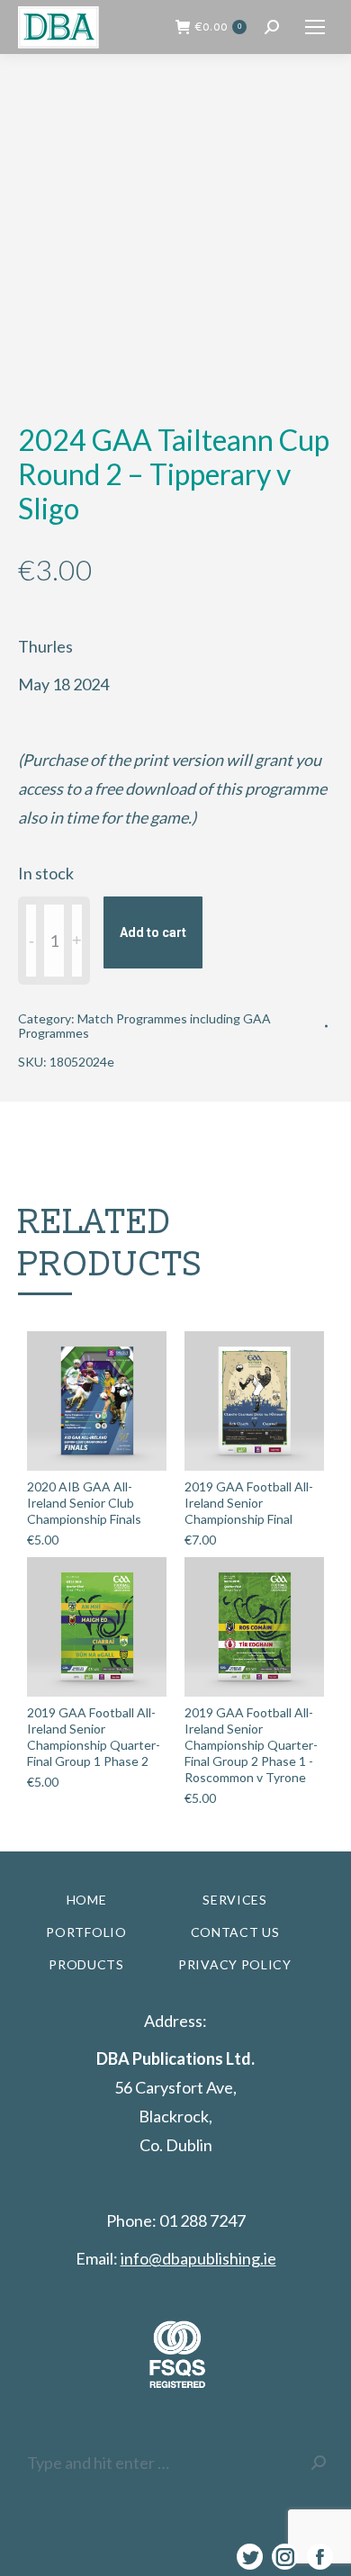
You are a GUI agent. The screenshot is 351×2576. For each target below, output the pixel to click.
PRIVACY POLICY (235, 1964)
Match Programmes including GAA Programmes (144, 1026)
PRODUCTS (86, 1964)
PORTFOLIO (86, 1932)
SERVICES (235, 1900)
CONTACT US (235, 1932)
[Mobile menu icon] (315, 27)
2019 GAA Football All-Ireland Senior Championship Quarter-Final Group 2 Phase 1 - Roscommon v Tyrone (251, 1745)
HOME (87, 1900)
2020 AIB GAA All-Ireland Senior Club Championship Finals (84, 1503)
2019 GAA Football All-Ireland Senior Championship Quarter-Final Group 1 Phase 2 (94, 1737)
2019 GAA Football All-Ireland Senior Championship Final (249, 1503)
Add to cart (153, 932)
